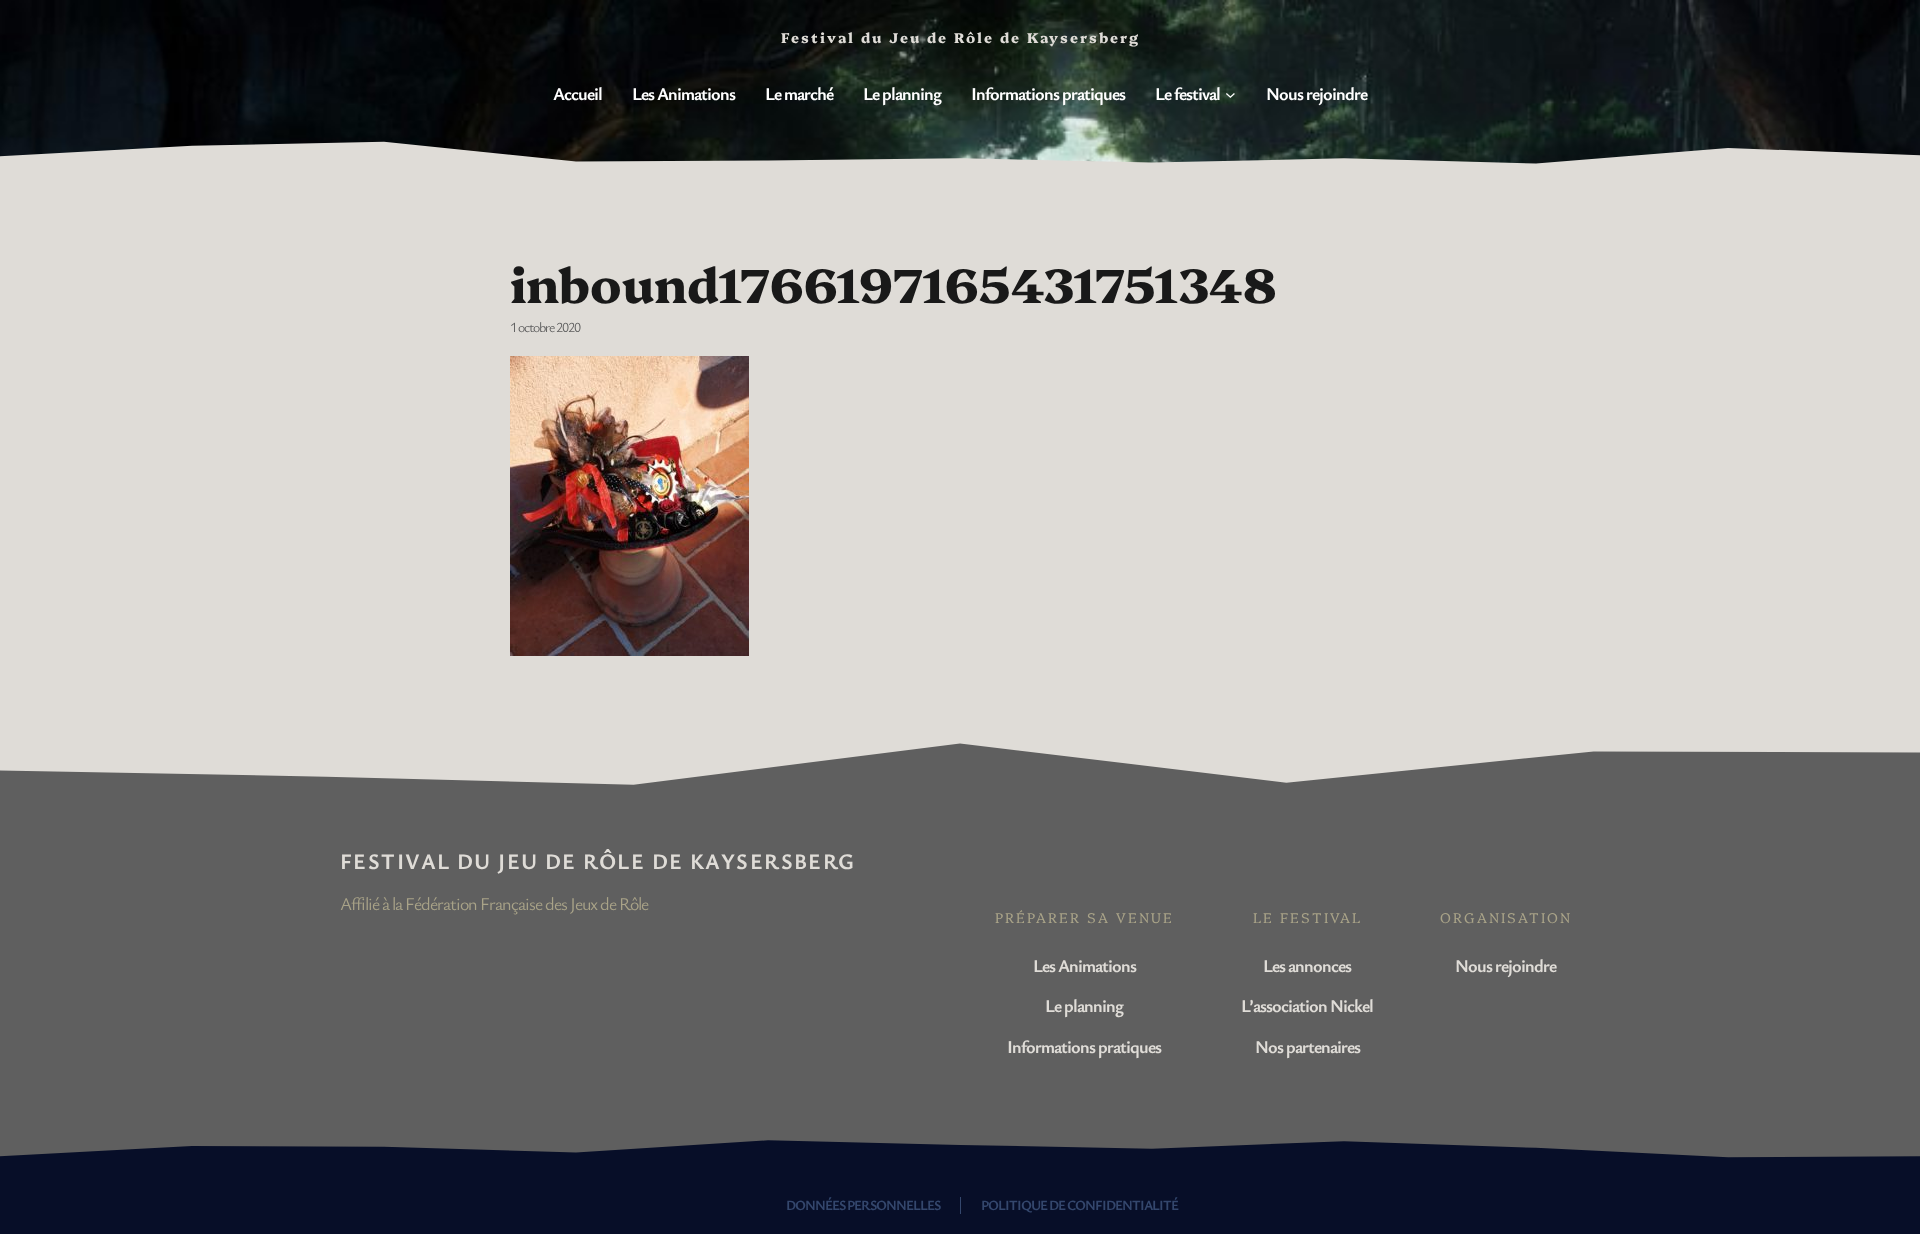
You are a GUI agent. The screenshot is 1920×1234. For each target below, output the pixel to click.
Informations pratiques (1084, 1046)
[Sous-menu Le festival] (1230, 94)
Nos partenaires (1307, 1046)
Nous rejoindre (1505, 965)
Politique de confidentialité (1079, 1204)
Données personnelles (863, 1204)
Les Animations (1084, 965)
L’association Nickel (1307, 1005)
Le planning (1084, 1005)
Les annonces (1307, 965)
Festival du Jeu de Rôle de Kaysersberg (598, 860)
